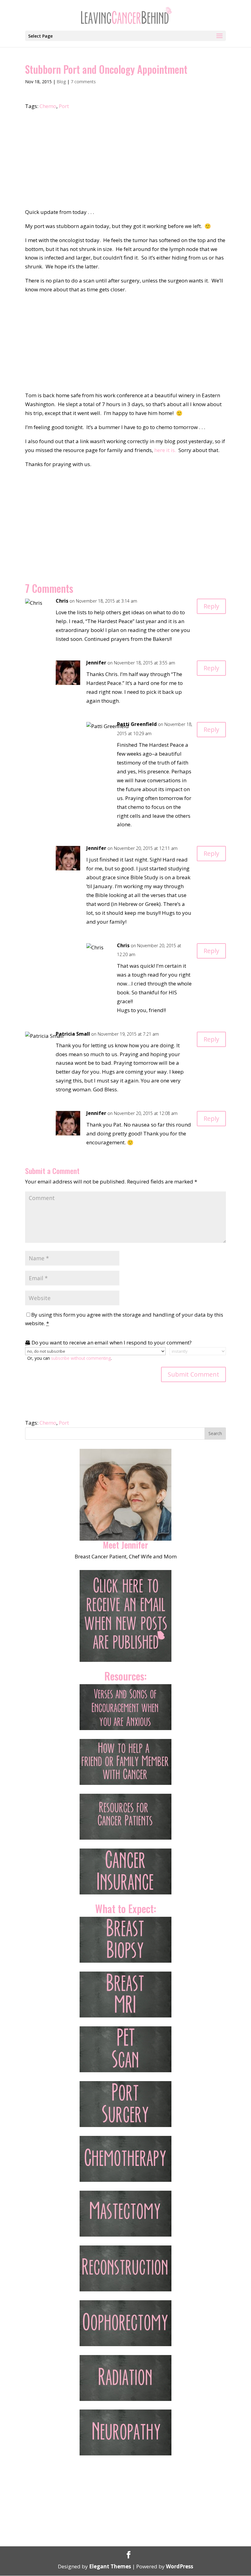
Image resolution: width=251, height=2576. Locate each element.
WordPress (180, 2566)
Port (64, 106)
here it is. (165, 450)
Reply (211, 606)
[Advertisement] (125, 162)
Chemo (48, 106)
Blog (61, 82)
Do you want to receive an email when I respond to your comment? (111, 1342)
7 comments (83, 82)
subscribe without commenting (81, 1358)
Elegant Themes (110, 2566)
